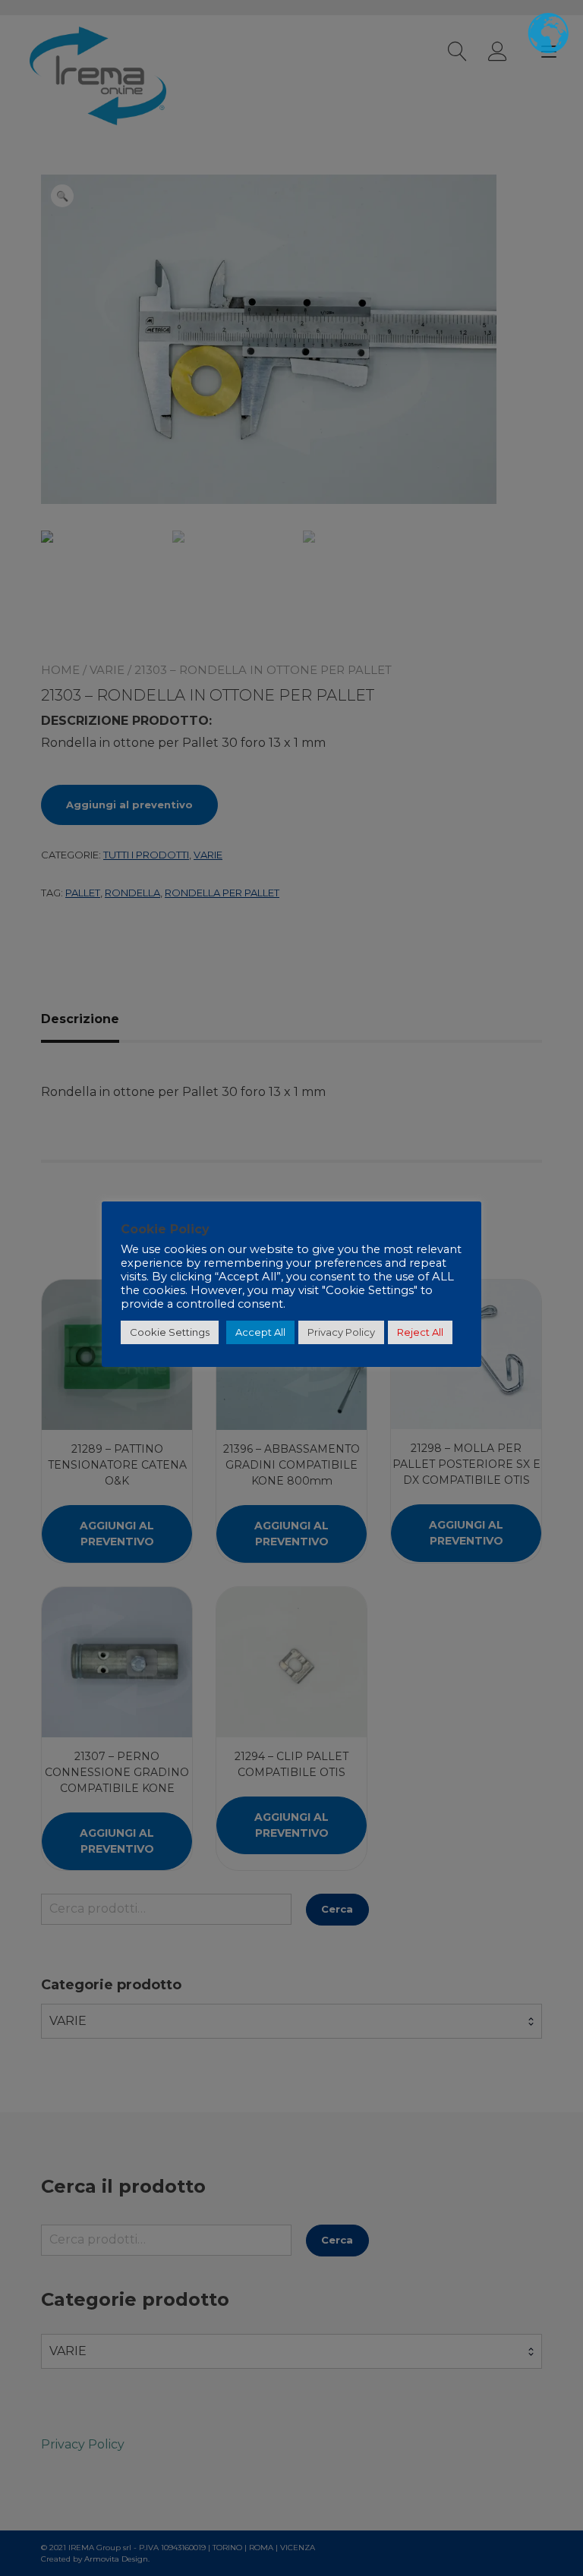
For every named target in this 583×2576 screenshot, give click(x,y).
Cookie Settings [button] (170, 1332)
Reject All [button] (420, 1332)
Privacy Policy (341, 1332)
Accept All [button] (260, 1332)
